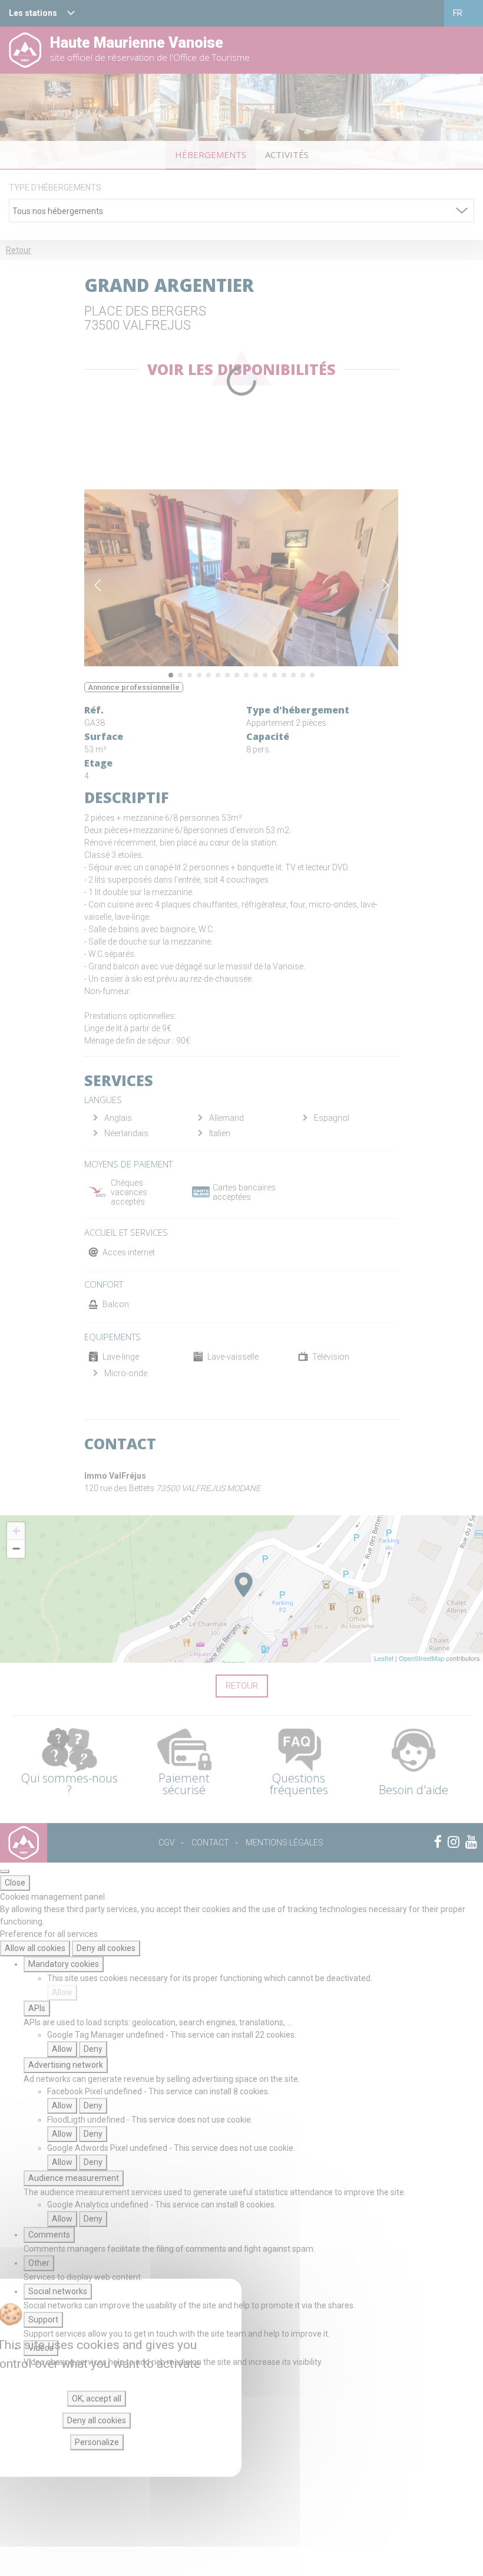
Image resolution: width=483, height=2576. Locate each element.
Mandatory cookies (64, 1964)
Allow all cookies (35, 1948)
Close (15, 1883)
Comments (49, 2235)
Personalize (97, 2442)
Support (43, 2320)
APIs (37, 2008)
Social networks (58, 2291)
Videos (41, 2348)
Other (39, 2263)
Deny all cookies (106, 1948)
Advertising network (66, 2065)
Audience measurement (74, 2178)
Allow (62, 1992)
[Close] (5, 1871)
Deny (93, 2049)
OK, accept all (97, 2399)
